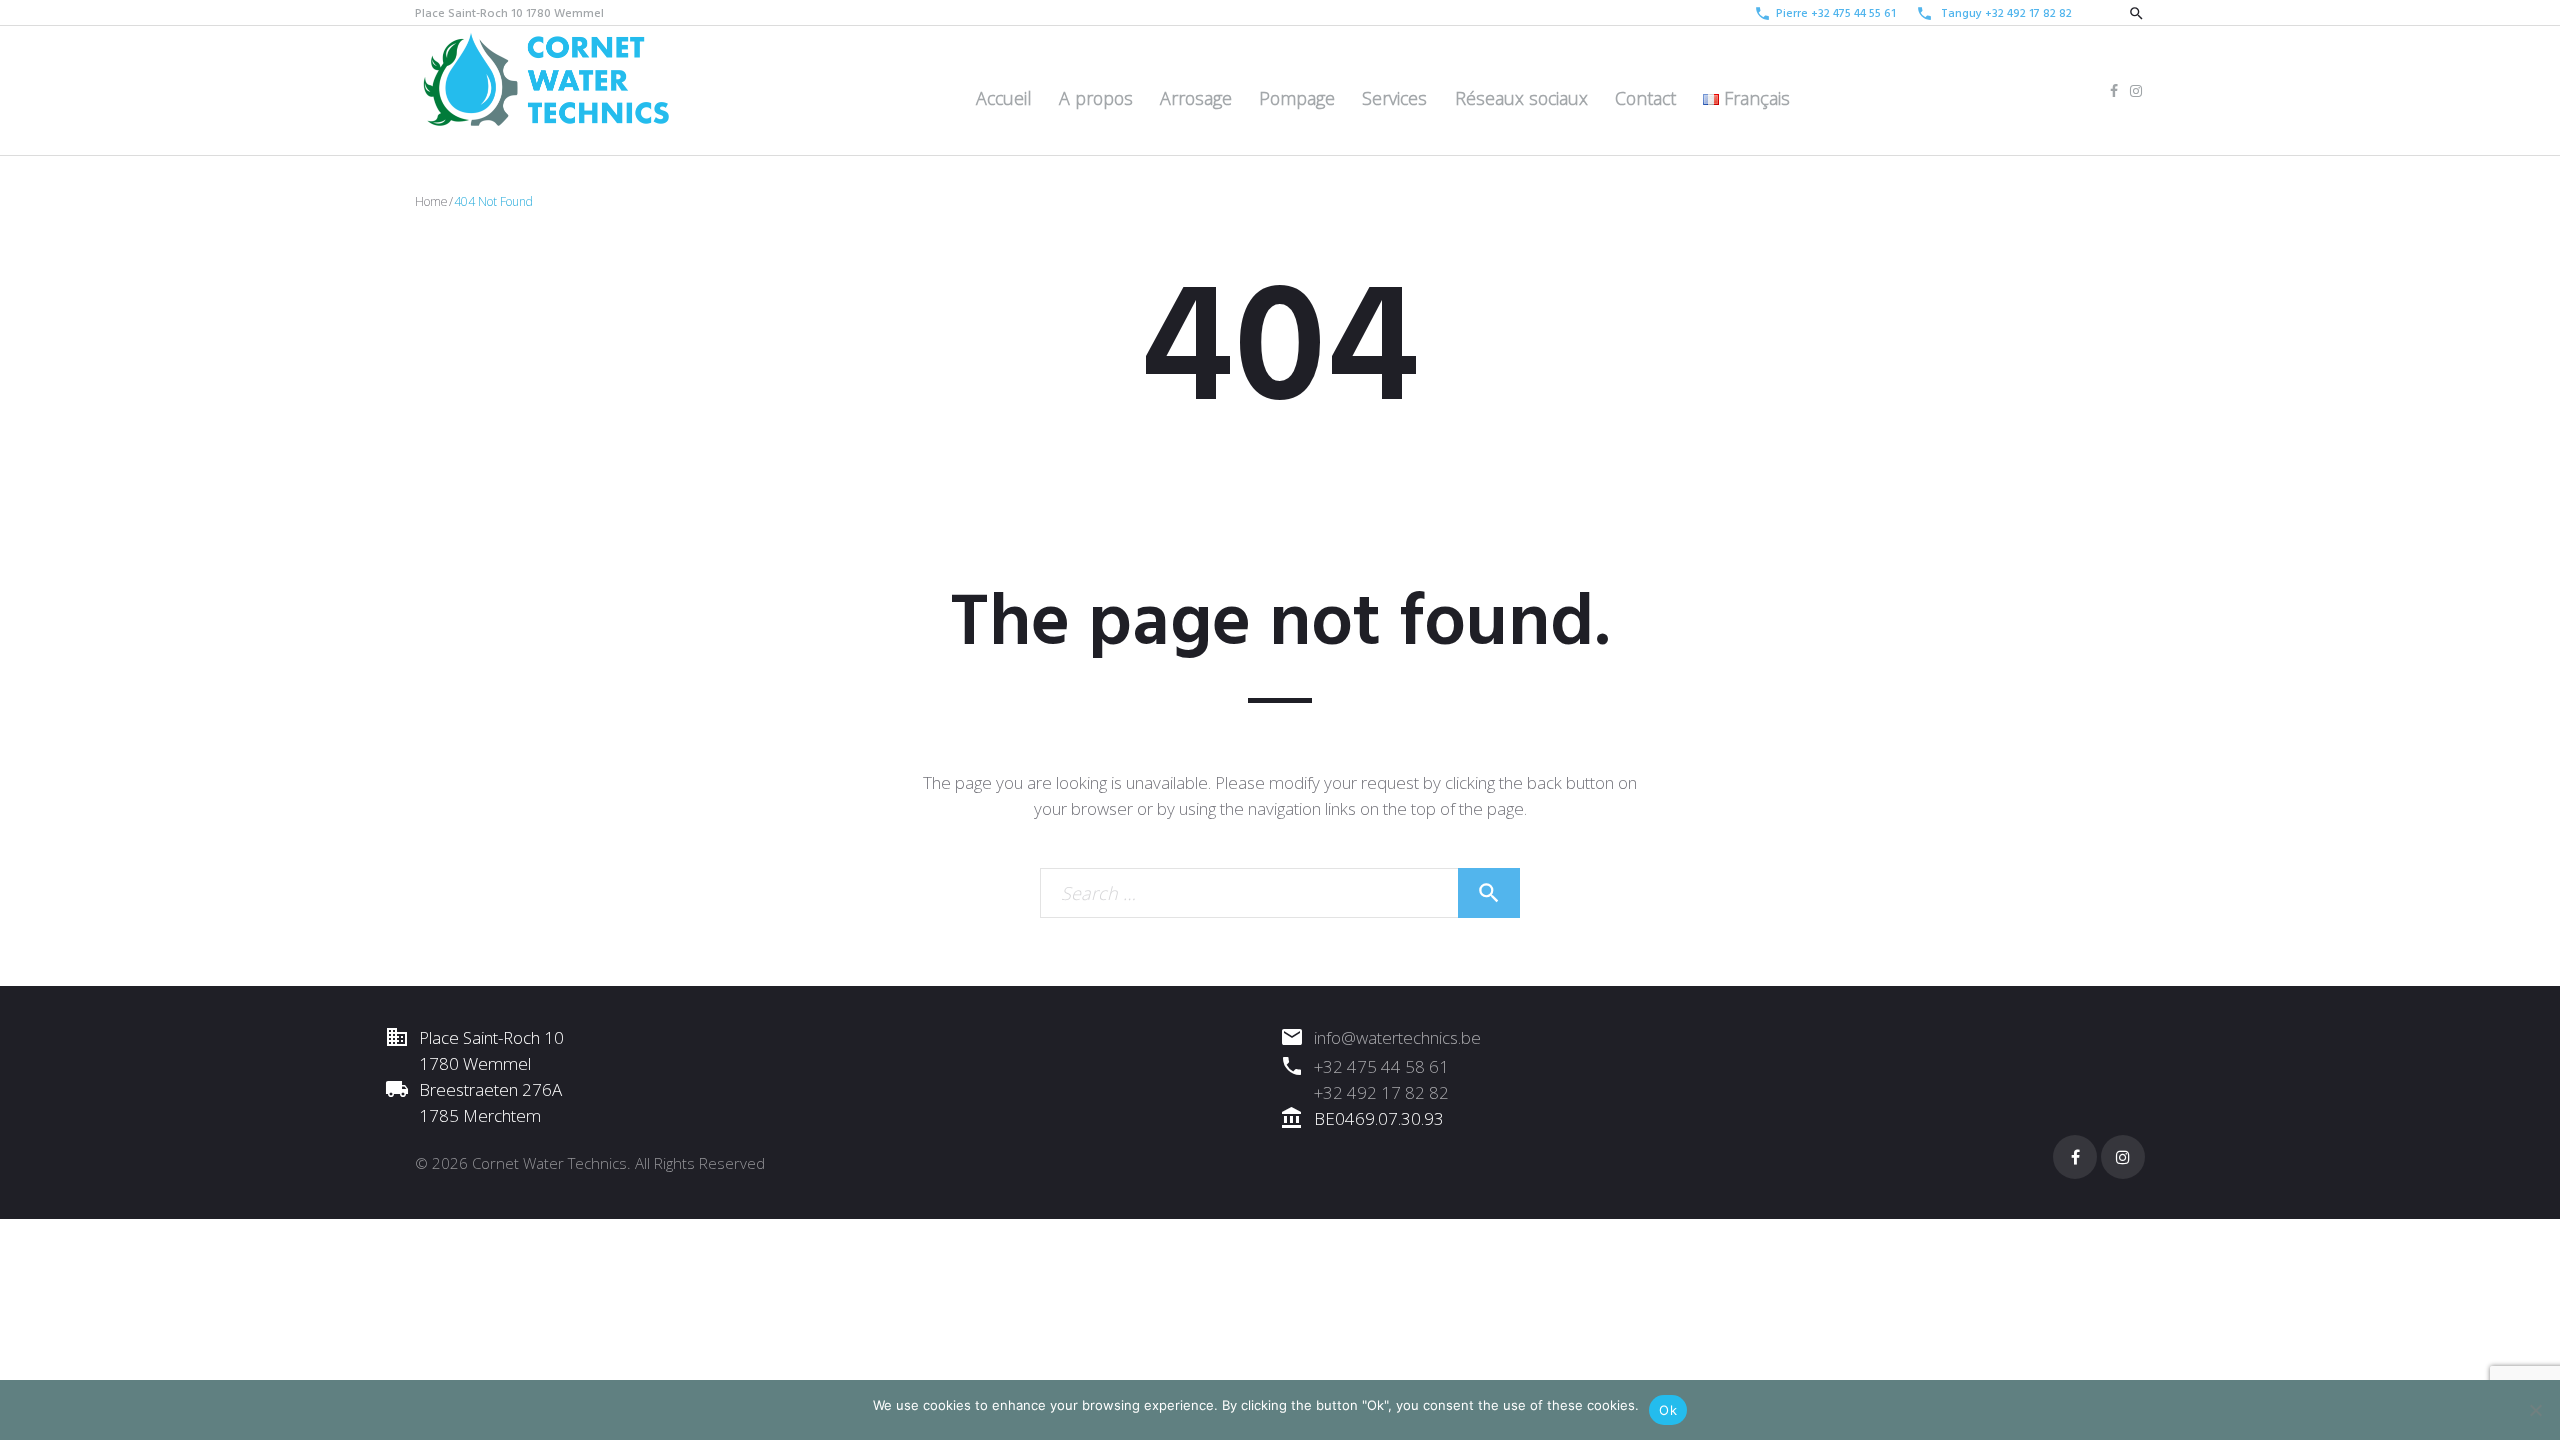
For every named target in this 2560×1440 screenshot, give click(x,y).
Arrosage (1196, 98)
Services (1394, 98)
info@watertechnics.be (1397, 1037)
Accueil (1004, 98)
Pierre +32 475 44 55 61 (1836, 14)
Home (431, 201)
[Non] (2535, 1410)
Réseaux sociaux (1521, 98)
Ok (1668, 1410)
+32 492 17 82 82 (2028, 14)
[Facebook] (2114, 91)
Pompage (1297, 98)
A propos (1096, 98)
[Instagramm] (2136, 91)
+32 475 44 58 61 (1381, 1066)
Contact (1645, 98)
